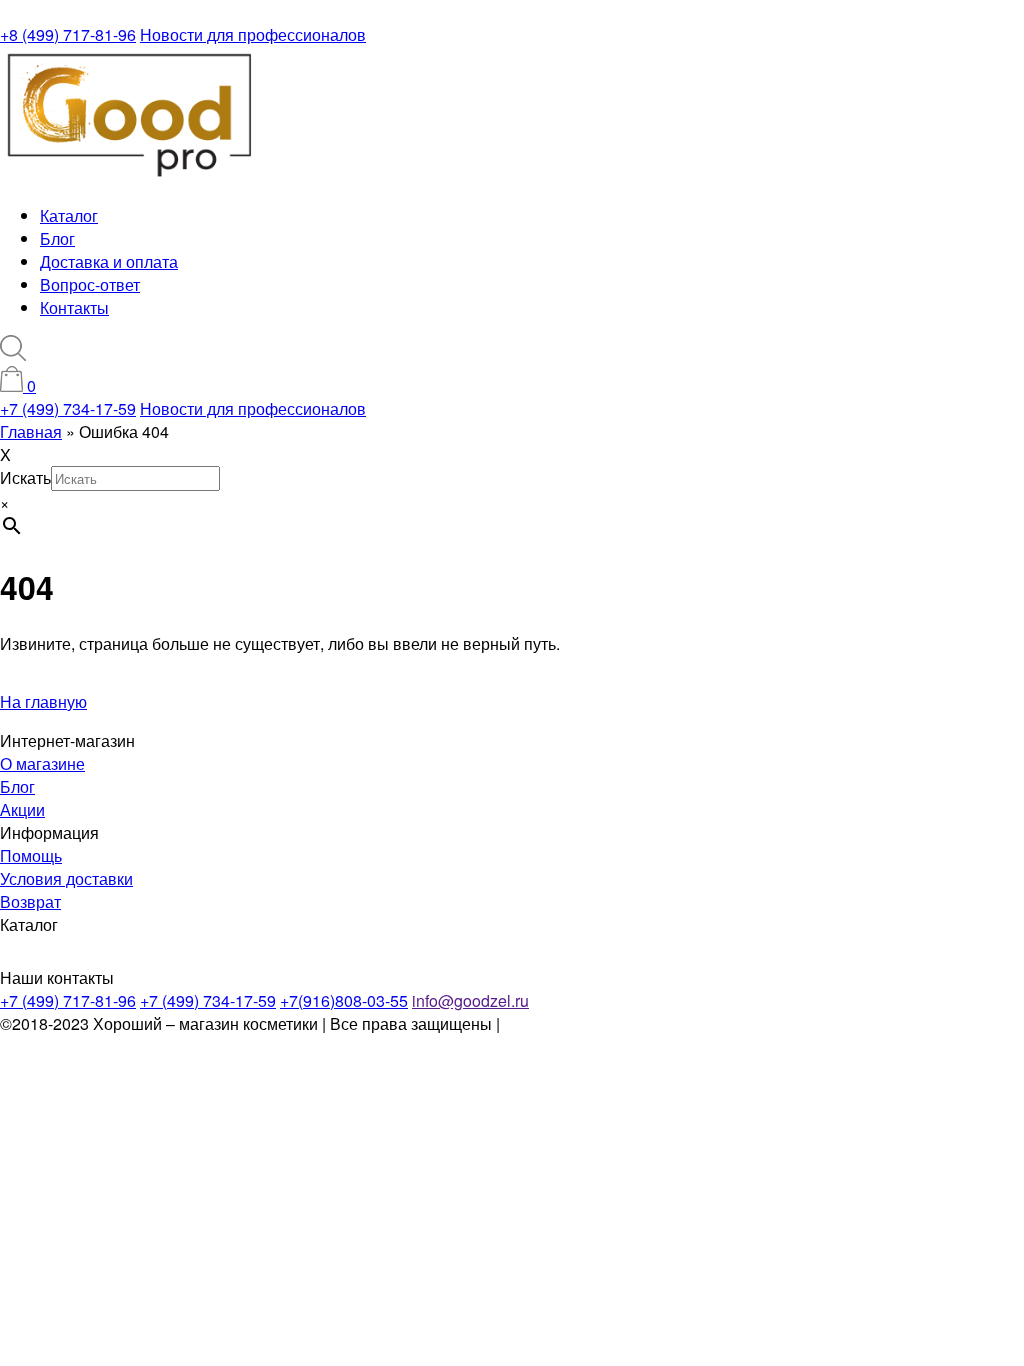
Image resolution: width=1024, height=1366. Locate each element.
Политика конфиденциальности (621, 1023)
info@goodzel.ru (470, 1000)
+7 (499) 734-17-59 (68, 408)
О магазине (42, 763)
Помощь (31, 855)
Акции (22, 809)
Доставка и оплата (109, 261)
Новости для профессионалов (253, 34)
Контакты (74, 307)
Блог (57, 238)
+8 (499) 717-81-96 (68, 34)
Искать (25, 477)
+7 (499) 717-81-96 (68, 1000)
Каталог (69, 215)
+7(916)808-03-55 (344, 1000)
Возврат (30, 901)
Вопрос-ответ (90, 284)
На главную (43, 701)
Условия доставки (66, 878)
